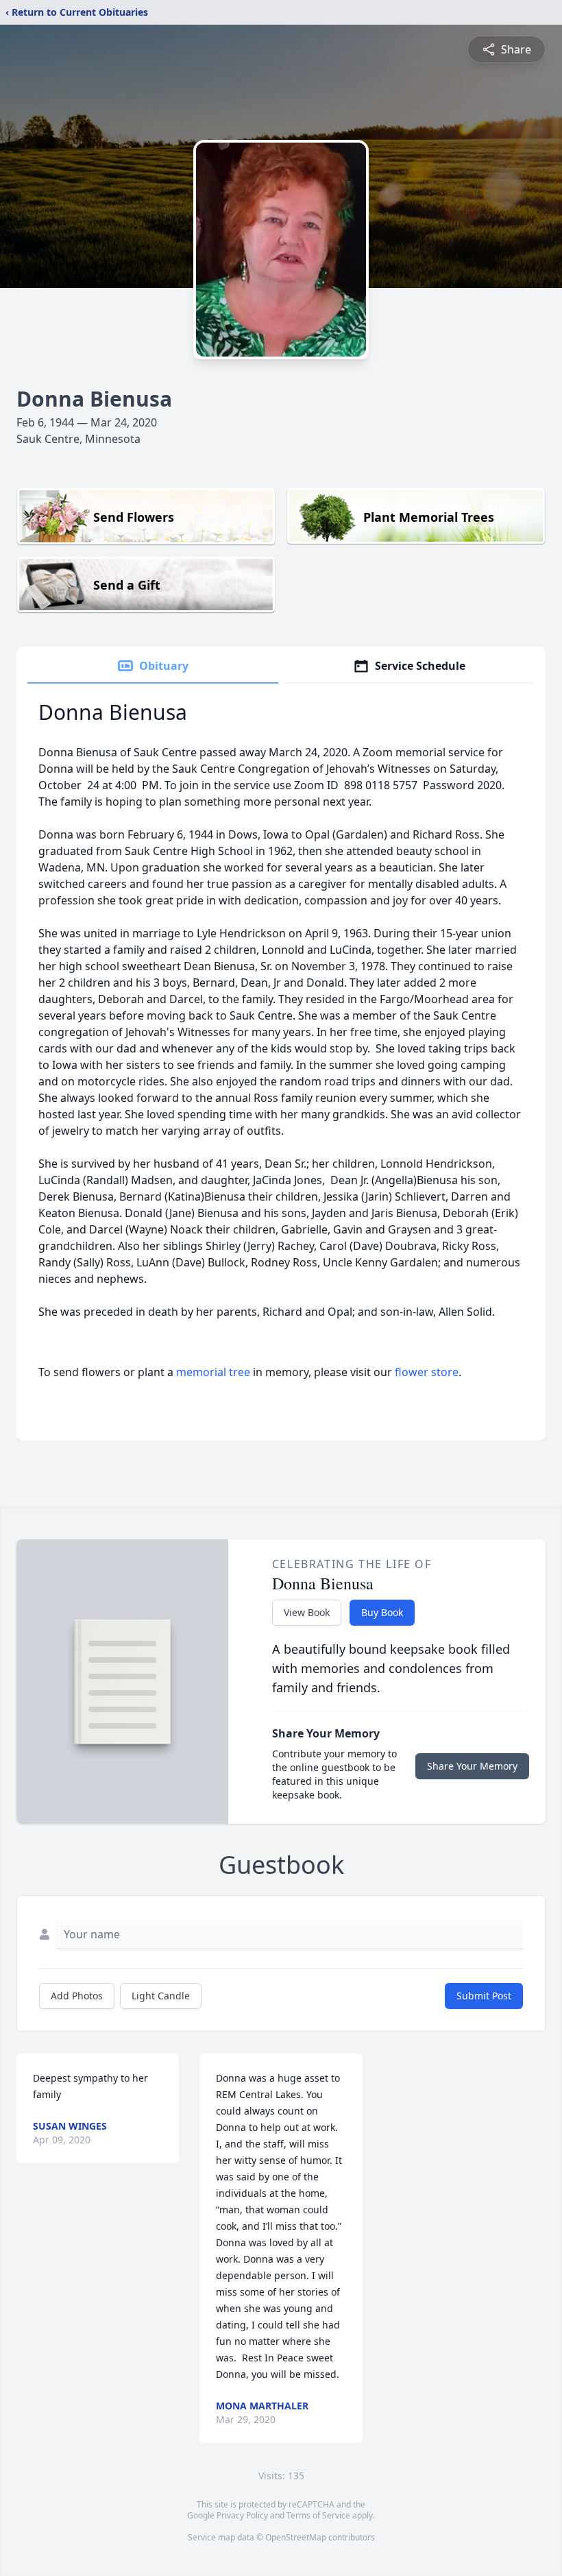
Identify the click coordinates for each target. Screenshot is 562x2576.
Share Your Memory (472, 1766)
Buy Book (382, 1612)
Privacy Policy (242, 2515)
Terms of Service (318, 2515)
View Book (307, 1612)
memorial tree (213, 1372)
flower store (427, 1372)
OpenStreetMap (296, 2537)
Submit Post (484, 1996)
